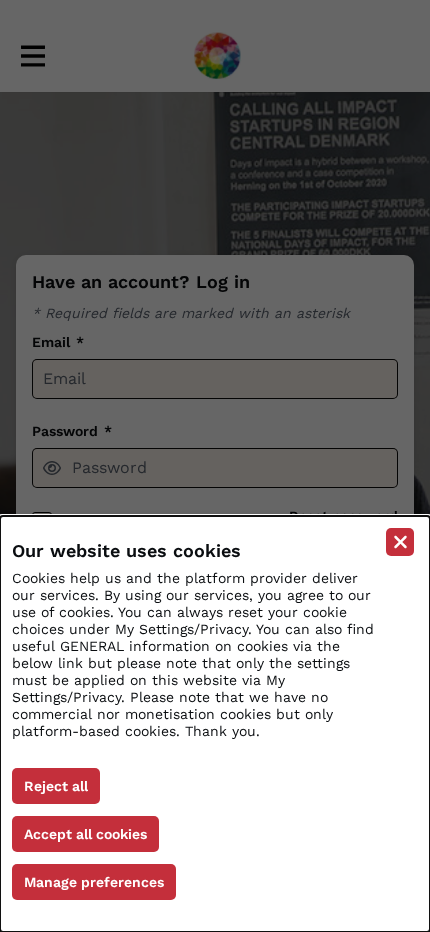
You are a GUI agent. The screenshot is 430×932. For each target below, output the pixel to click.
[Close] (400, 542)
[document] (215, 724)
